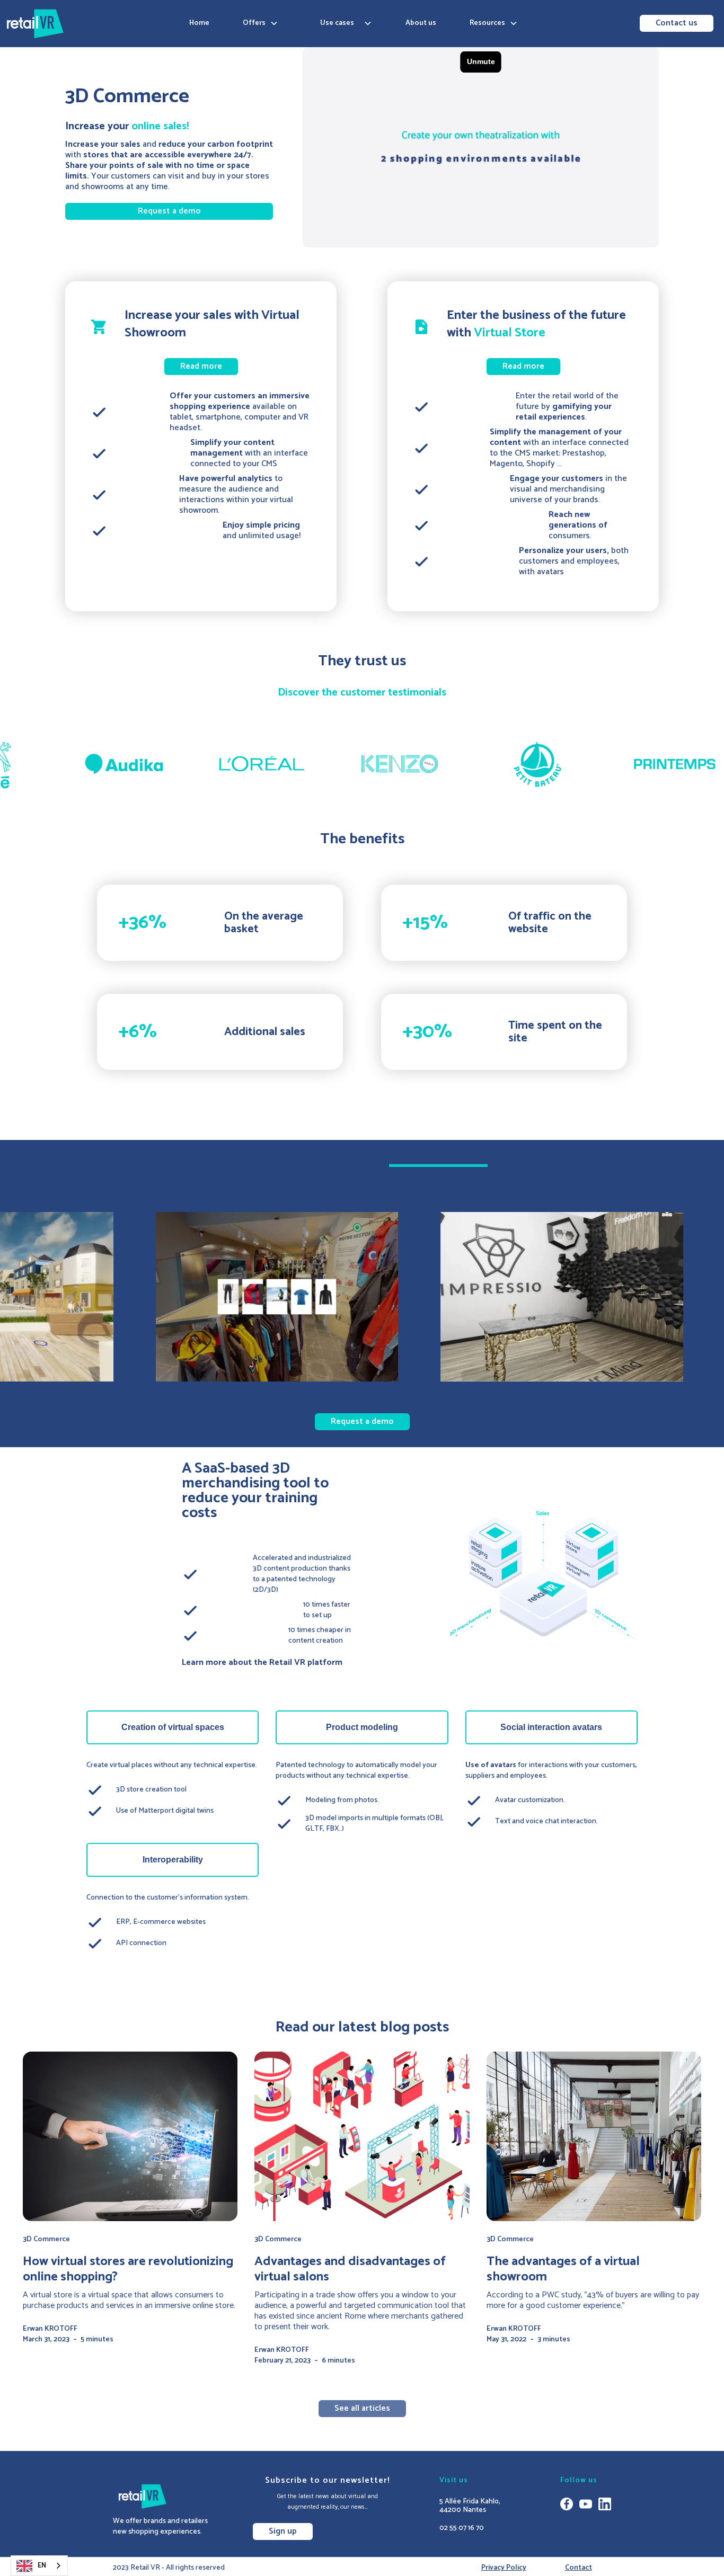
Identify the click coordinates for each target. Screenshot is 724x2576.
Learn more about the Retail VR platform (262, 1663)
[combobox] (39, 2566)
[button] (261, 23)
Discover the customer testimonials (362, 693)
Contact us (677, 23)
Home (199, 23)
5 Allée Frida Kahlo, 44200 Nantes (470, 2506)
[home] (35, 24)
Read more (201, 366)
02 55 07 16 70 (462, 2528)
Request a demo (169, 211)
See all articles (362, 2408)
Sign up (283, 2531)
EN (42, 2566)
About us (421, 23)
